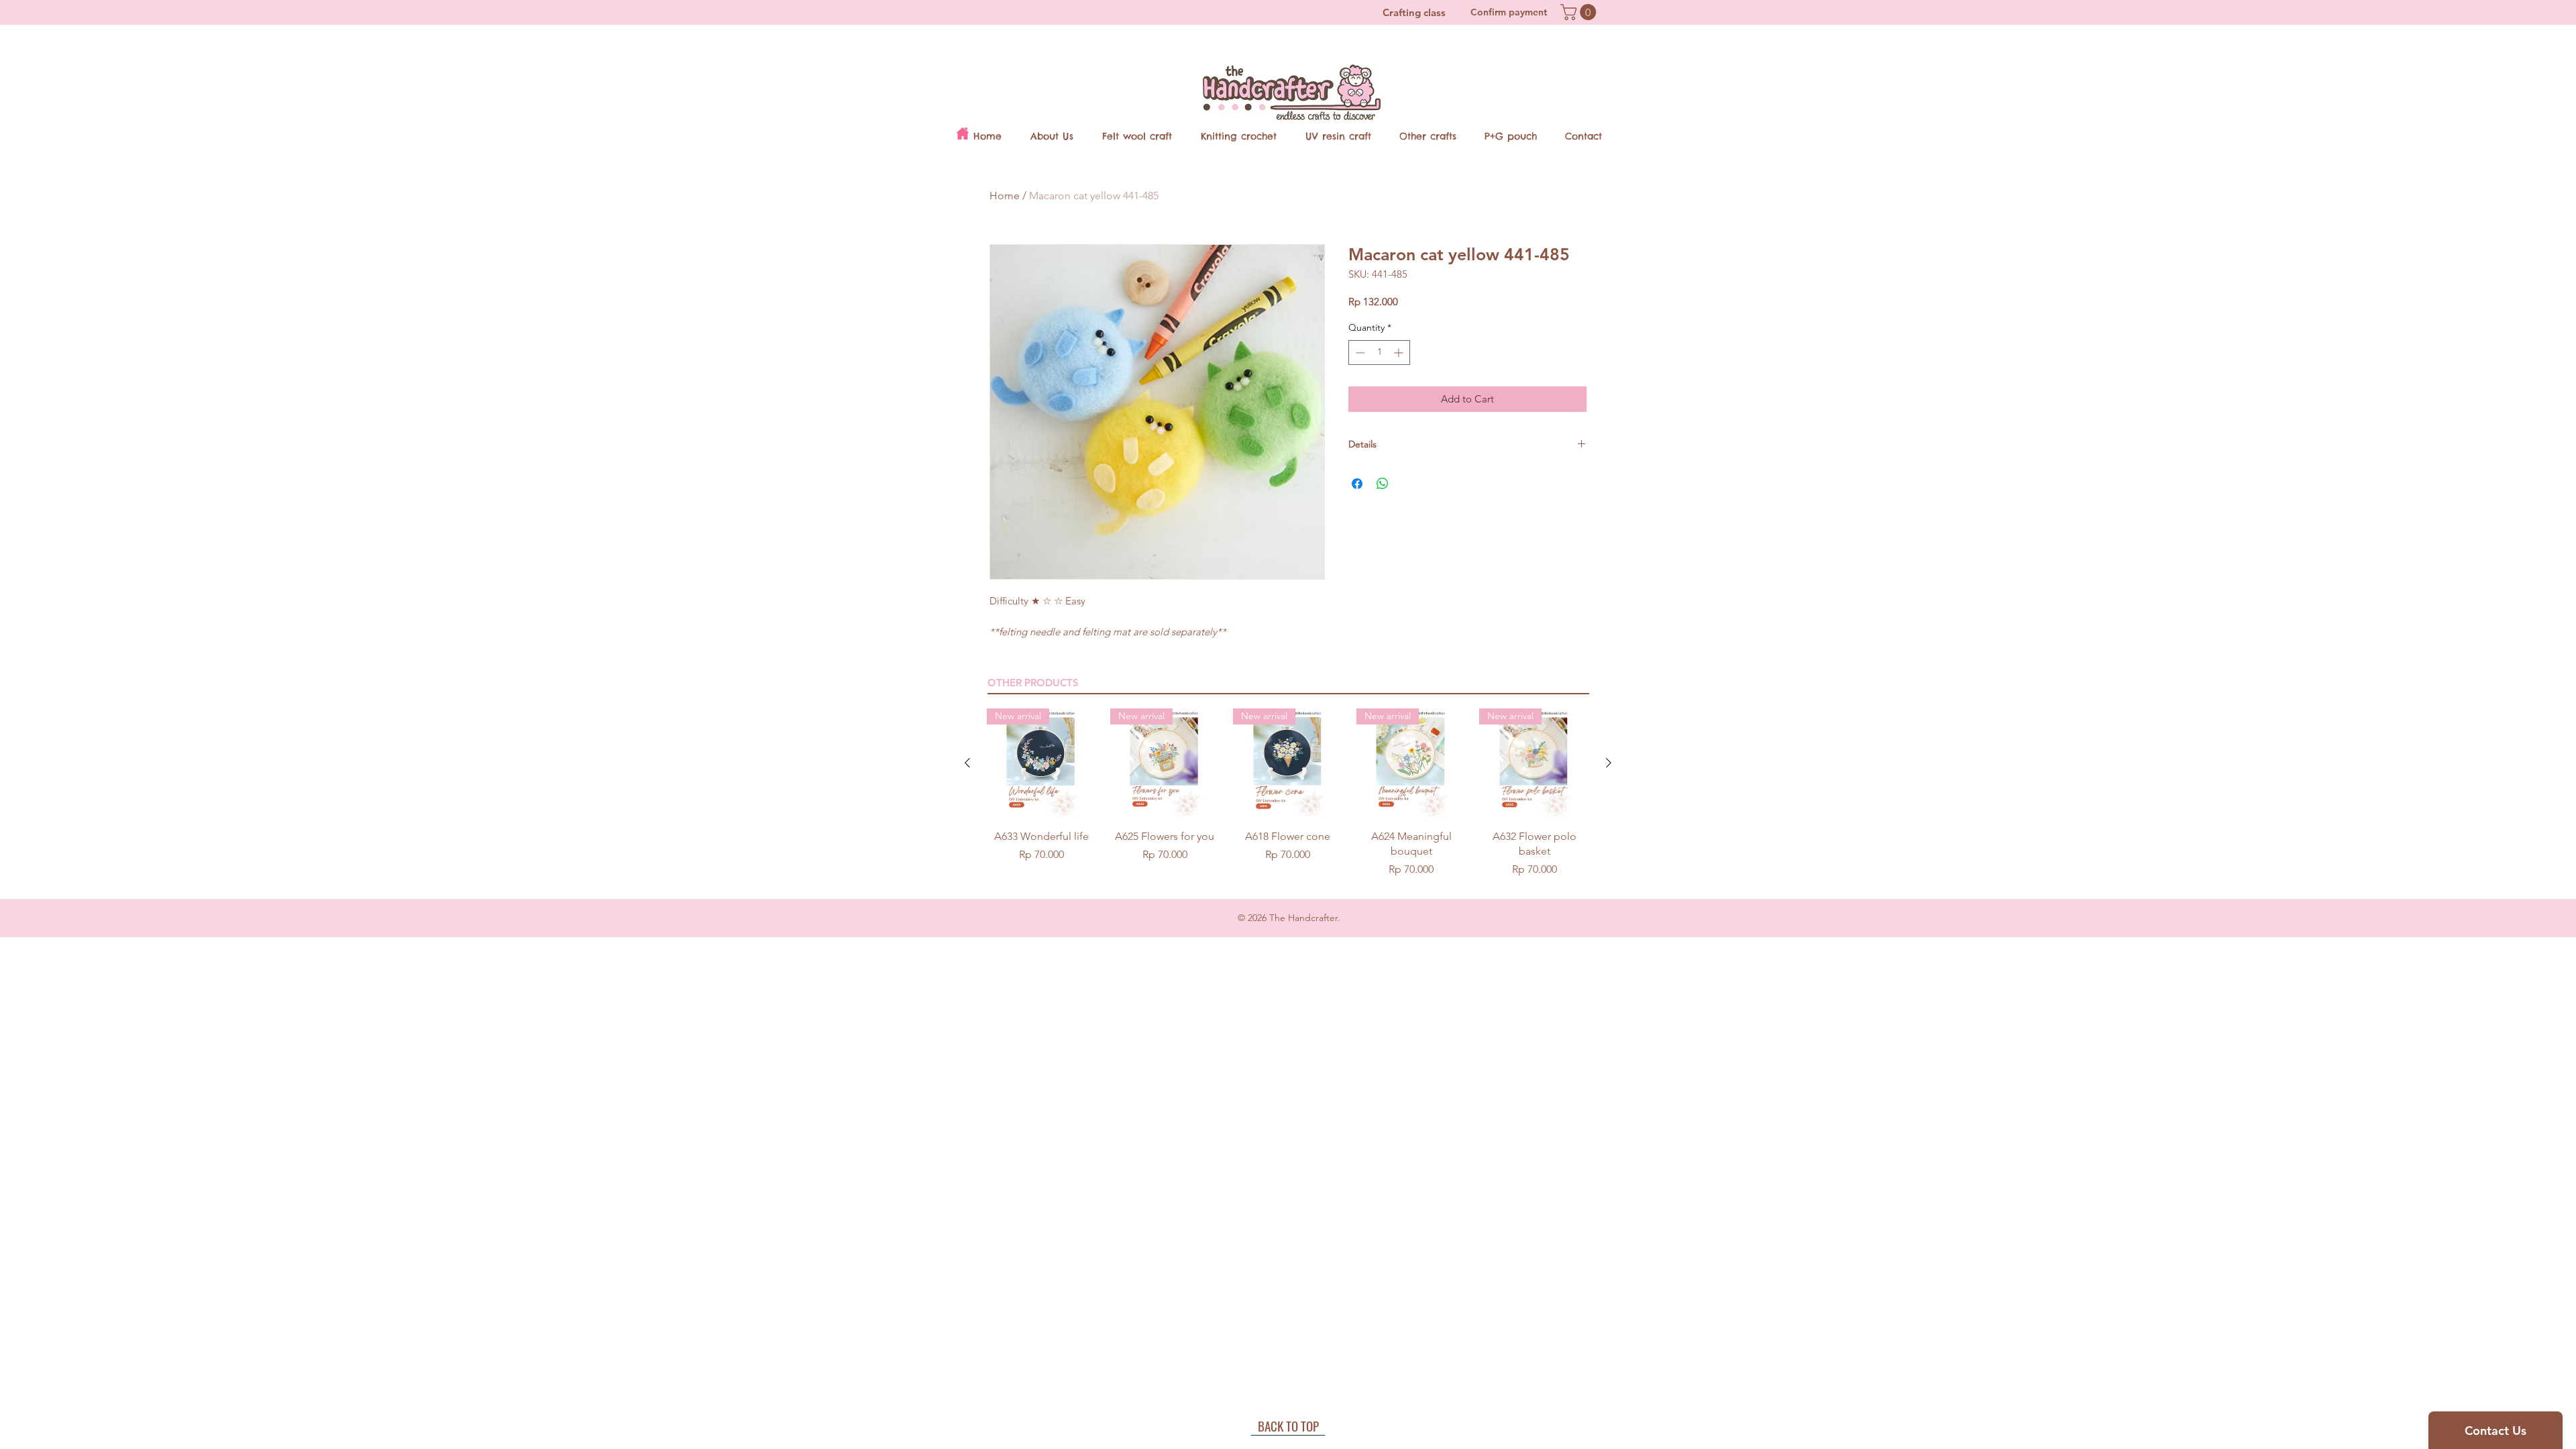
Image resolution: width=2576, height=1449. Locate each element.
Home (1005, 196)
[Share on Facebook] (1357, 484)
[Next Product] (1609, 763)
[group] (1288, 793)
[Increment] (1400, 353)
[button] (1580, 12)
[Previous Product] (967, 763)
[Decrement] (1359, 353)
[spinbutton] (1379, 353)
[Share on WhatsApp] (1383, 484)
